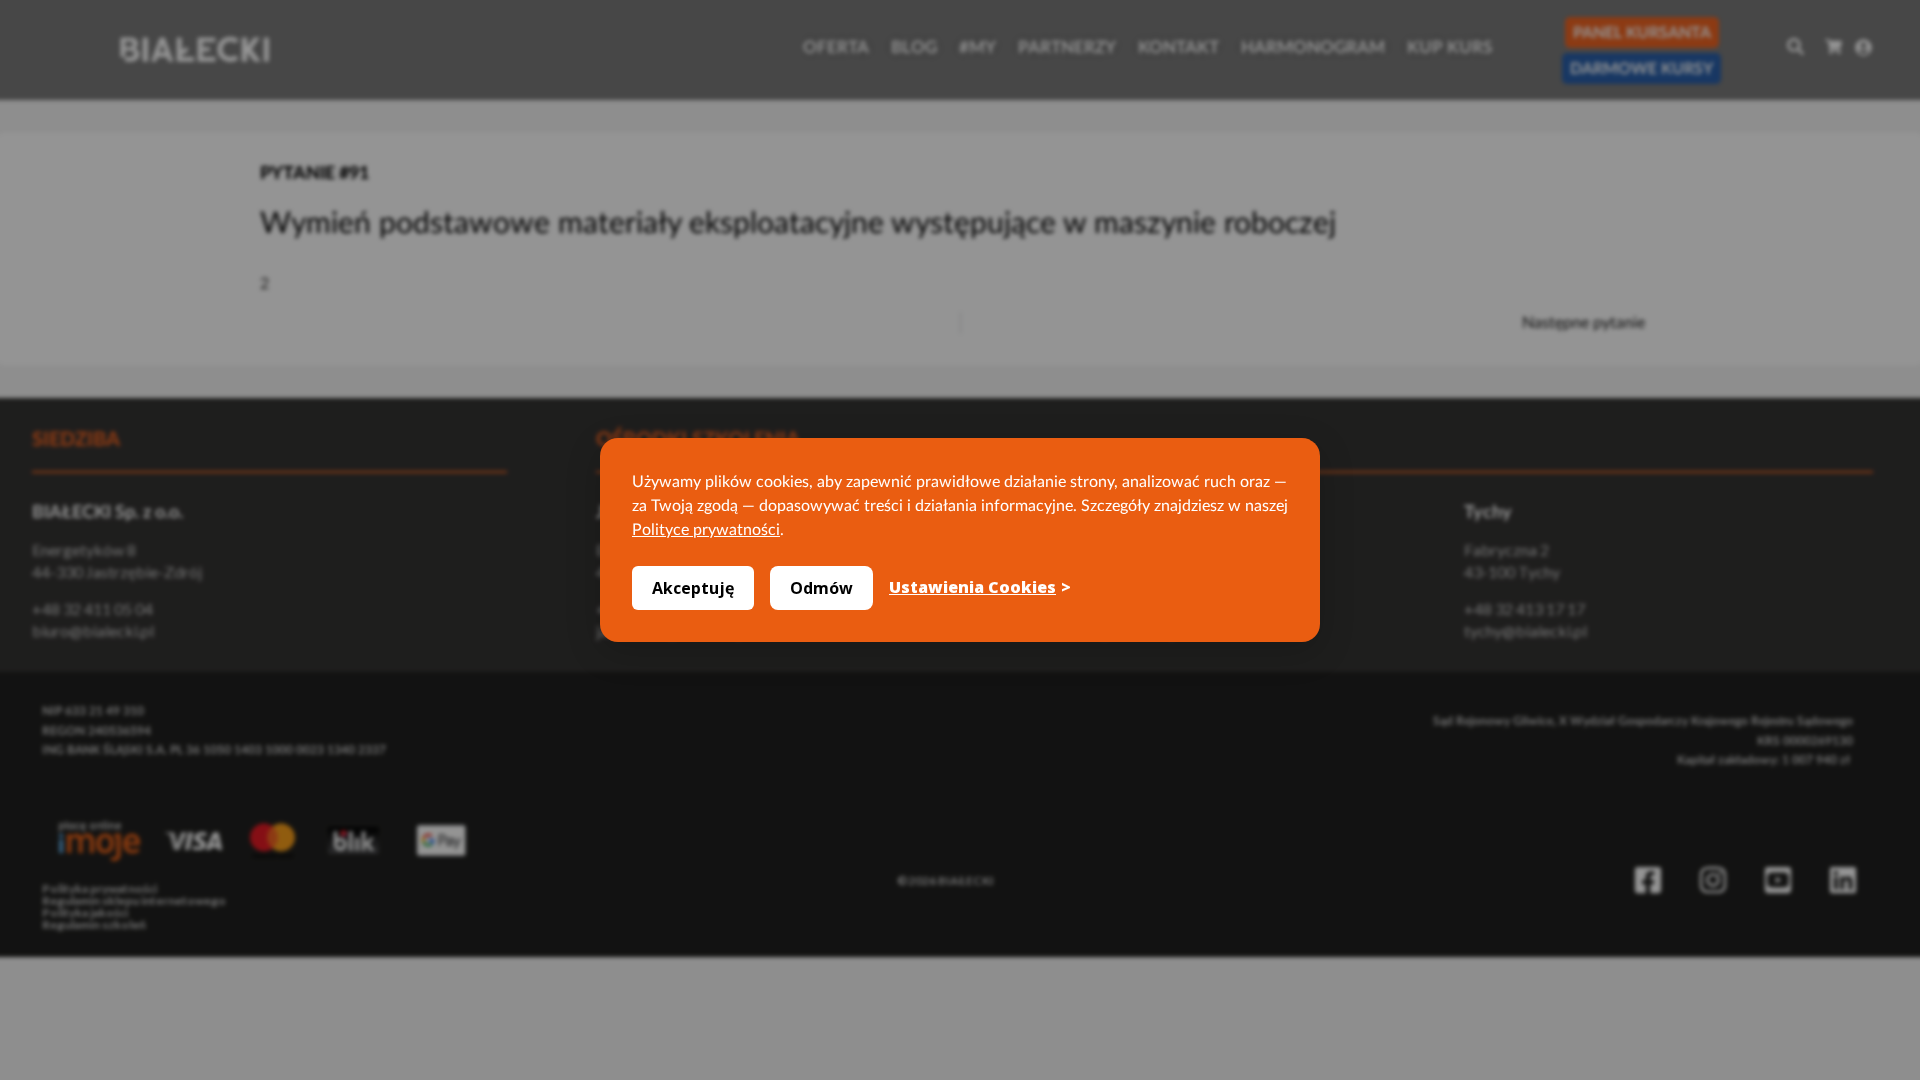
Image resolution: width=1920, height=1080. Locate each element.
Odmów (821, 588)
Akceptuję (693, 588)
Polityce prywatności (706, 530)
